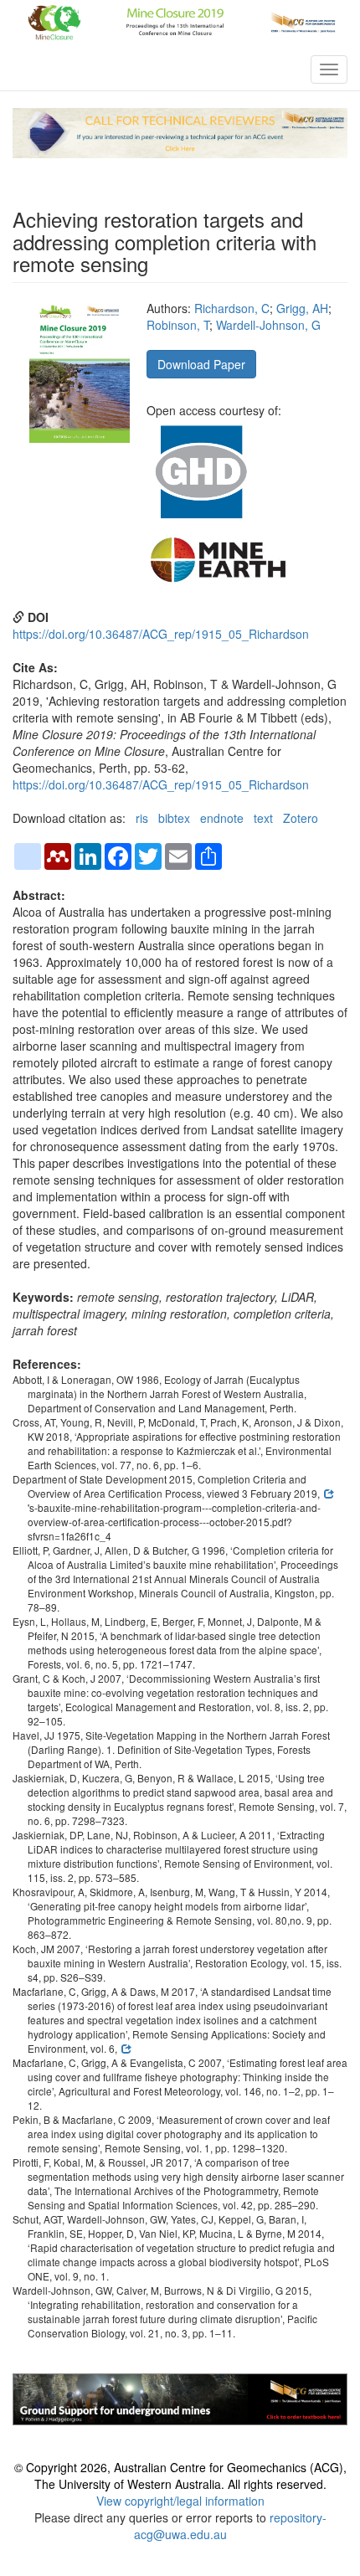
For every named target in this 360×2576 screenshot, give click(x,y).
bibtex (174, 818)
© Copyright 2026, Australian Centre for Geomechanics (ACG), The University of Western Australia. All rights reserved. (180, 2476)
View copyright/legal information (180, 2501)
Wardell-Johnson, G (268, 325)
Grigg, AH (302, 308)
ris (142, 818)
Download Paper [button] (201, 364)
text (263, 818)
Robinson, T (178, 325)
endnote (222, 818)
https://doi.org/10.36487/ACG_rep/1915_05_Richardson (161, 634)
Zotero (301, 818)
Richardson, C (232, 308)
